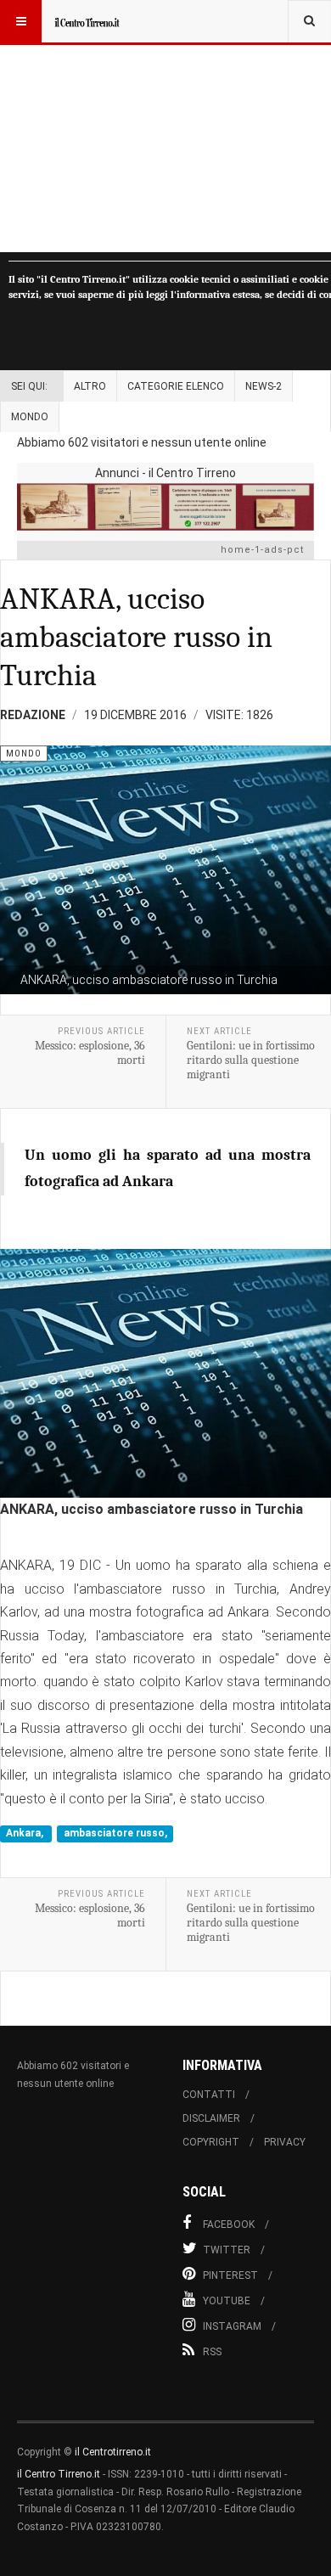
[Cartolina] (165, 506)
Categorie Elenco (176, 386)
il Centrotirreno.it (113, 2452)
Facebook (229, 2224)
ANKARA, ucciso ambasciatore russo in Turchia (136, 637)
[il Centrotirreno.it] (87, 21)
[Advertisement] (165, 126)
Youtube (227, 2301)
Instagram (232, 2326)
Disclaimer (211, 2118)
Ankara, (26, 1833)
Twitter (227, 2250)
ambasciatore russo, (115, 1833)
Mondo (30, 417)
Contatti (209, 2095)
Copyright (211, 2142)
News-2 (264, 386)
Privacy (285, 2142)
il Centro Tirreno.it (59, 2474)
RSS (212, 2352)
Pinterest (230, 2275)
